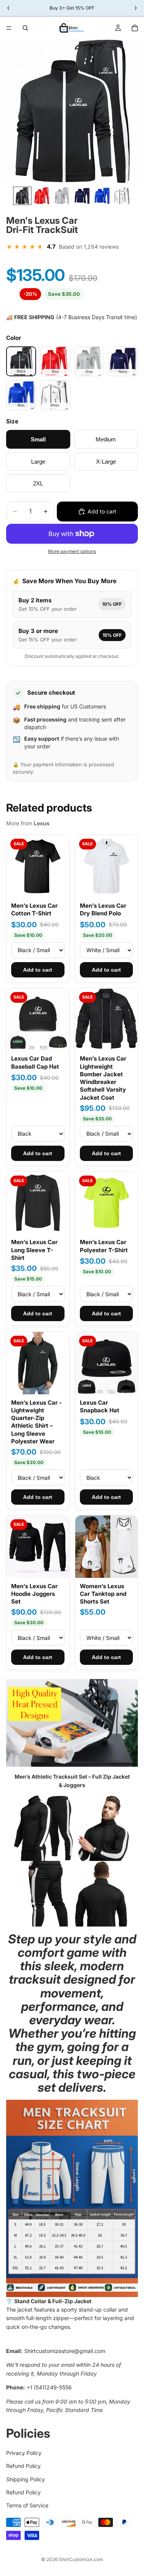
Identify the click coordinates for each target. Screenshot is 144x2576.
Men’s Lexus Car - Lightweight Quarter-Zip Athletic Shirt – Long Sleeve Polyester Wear (36, 1422)
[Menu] (9, 28)
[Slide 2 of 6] (42, 196)
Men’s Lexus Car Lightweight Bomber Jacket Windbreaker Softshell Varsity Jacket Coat (103, 1078)
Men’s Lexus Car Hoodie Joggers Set (34, 1594)
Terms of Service (27, 2506)
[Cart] (135, 28)
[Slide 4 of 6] (82, 196)
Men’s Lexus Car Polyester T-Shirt (104, 1246)
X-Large (106, 462)
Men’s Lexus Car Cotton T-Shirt (34, 909)
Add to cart (38, 970)
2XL (38, 483)
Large (38, 462)
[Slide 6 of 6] (122, 196)
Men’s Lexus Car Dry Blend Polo (103, 909)
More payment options (72, 551)
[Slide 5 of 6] (102, 196)
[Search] (25, 28)
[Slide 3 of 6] (62, 196)
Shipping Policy (26, 2479)
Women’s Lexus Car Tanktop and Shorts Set (103, 1594)
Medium (106, 439)
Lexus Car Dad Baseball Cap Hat (35, 1062)
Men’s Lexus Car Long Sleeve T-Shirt (34, 1250)
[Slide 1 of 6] (22, 196)
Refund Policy (23, 2466)
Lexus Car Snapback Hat (100, 1406)
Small (38, 439)
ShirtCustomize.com (81, 2559)
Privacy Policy (24, 2453)
